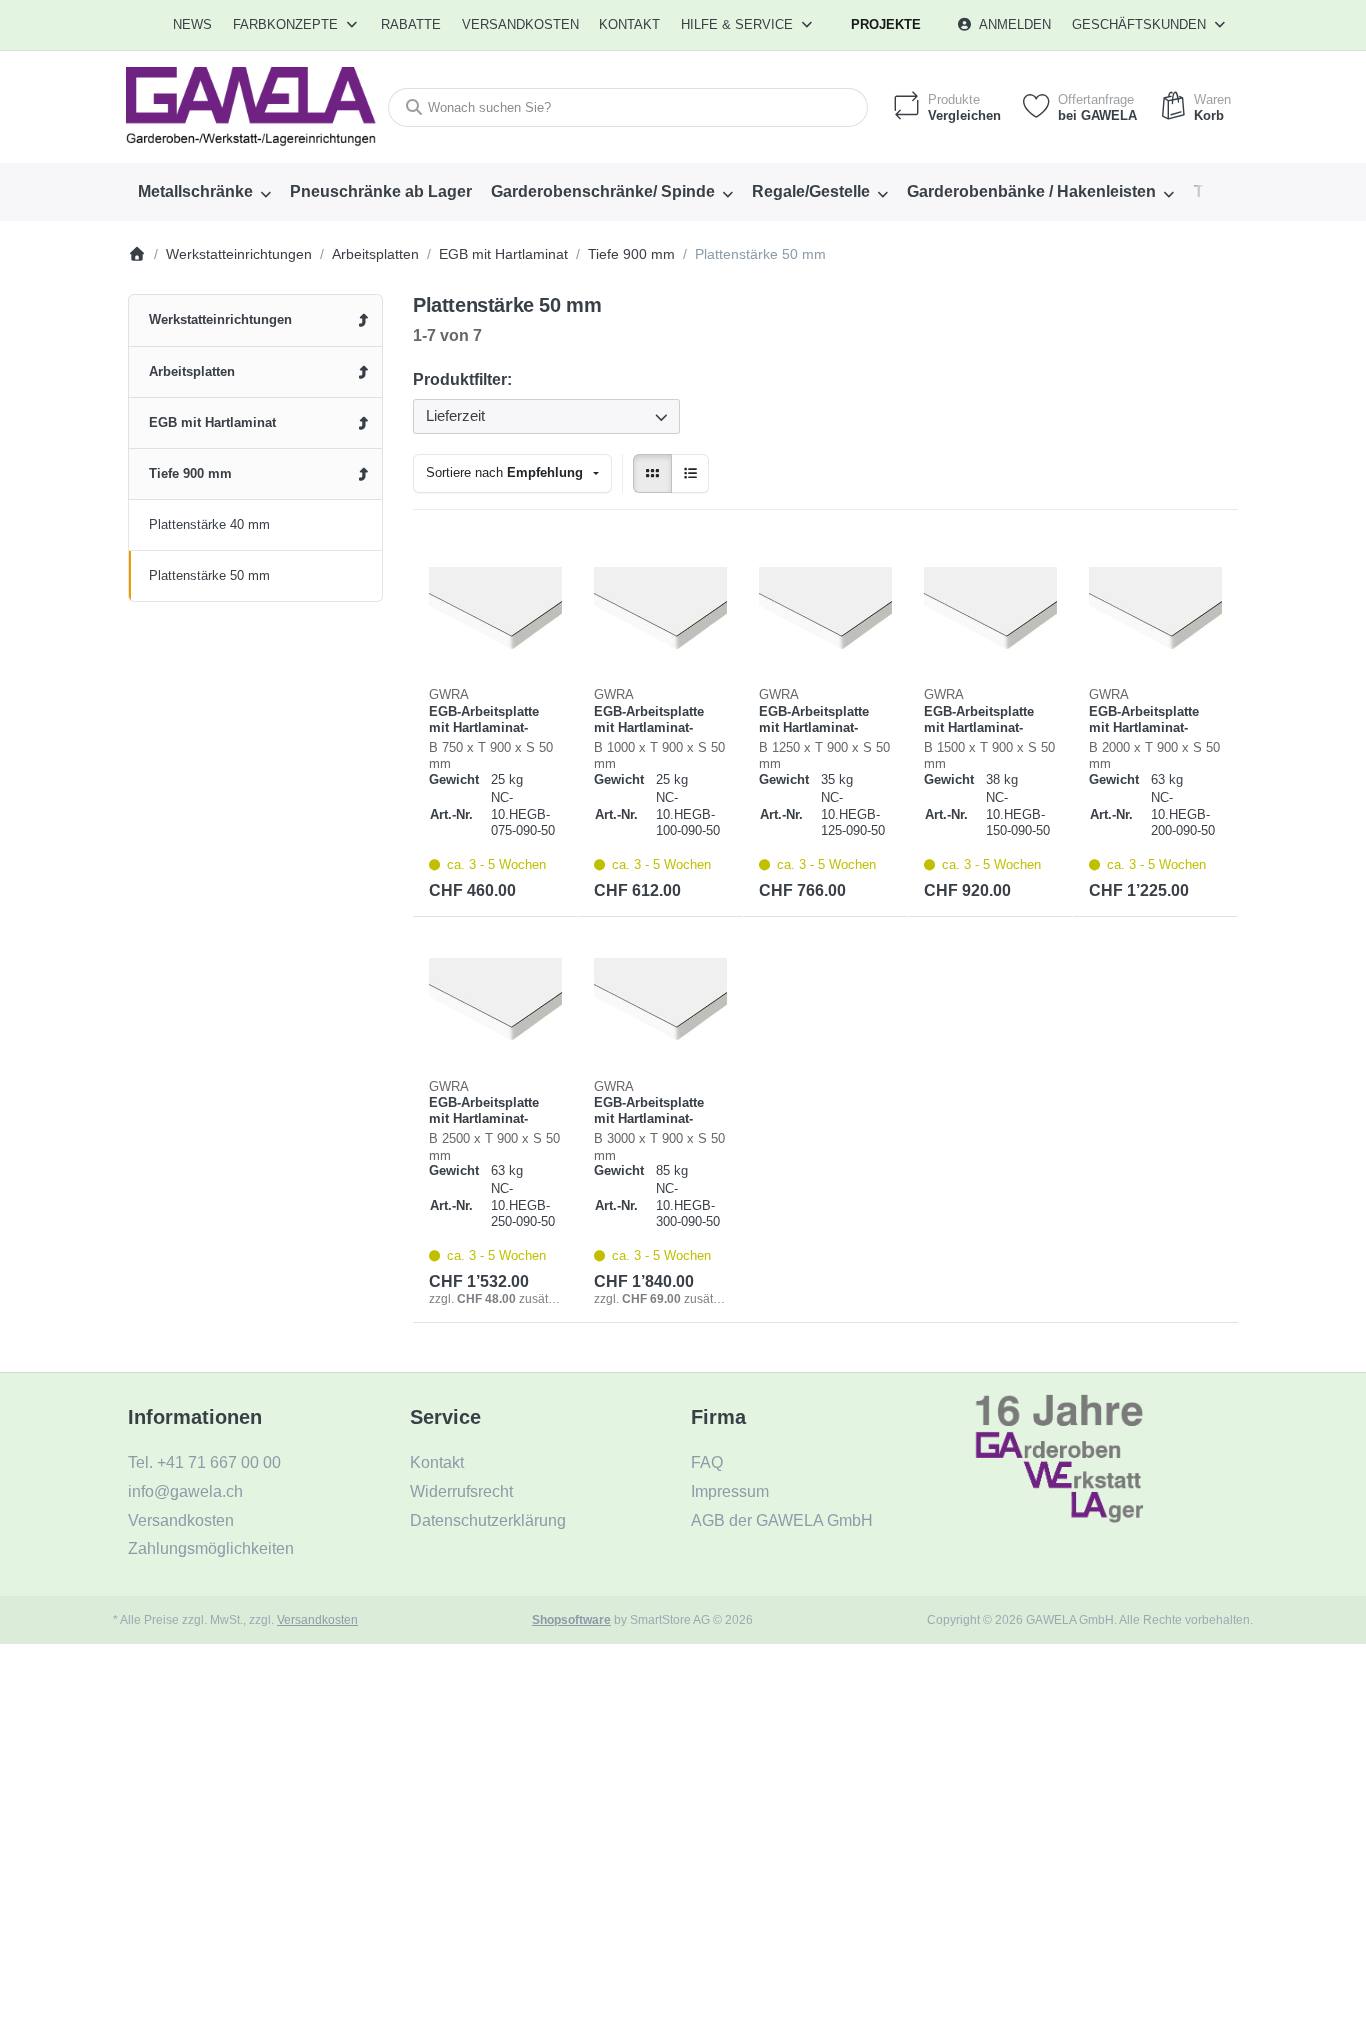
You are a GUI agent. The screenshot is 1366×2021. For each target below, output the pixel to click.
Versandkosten (317, 1619)
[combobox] (628, 107)
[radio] (652, 473)
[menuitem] (193, 25)
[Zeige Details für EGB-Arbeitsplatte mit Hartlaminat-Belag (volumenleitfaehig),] (495, 608)
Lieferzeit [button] (455, 415)
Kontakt (629, 24)
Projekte (886, 24)
